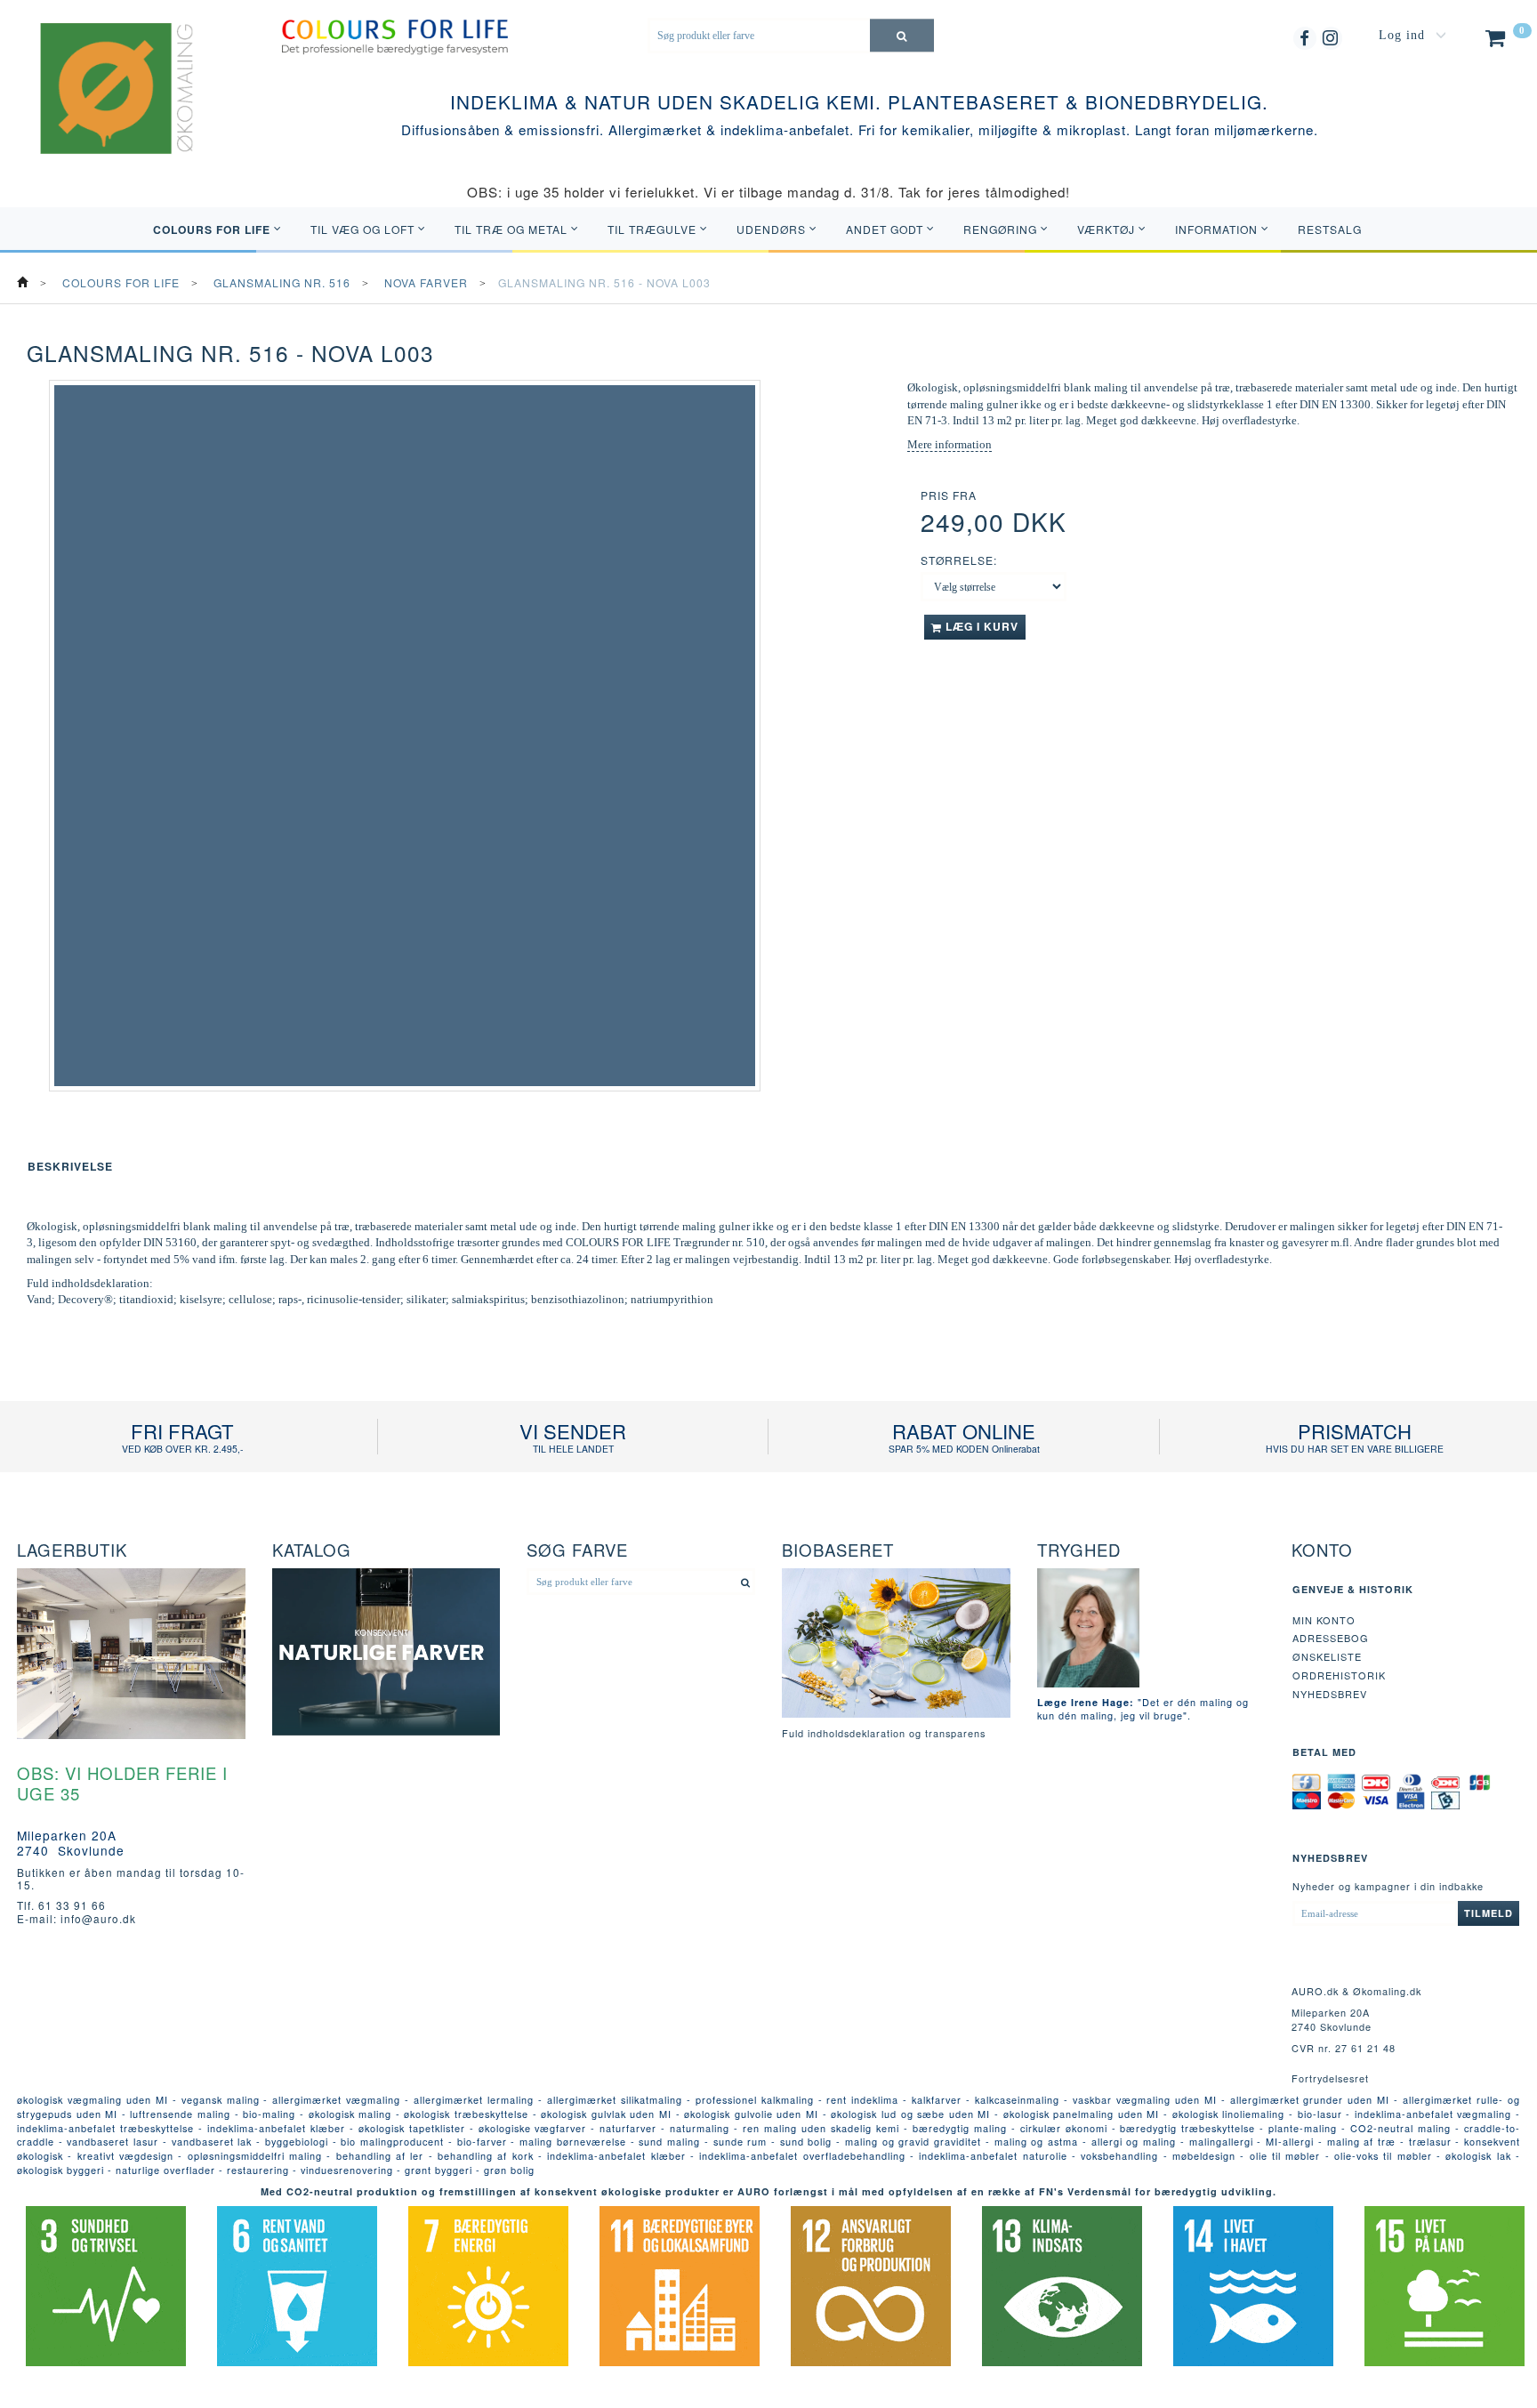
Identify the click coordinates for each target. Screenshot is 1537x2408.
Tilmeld (1489, 1913)
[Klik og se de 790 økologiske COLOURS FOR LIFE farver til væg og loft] (394, 35)
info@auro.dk (98, 1918)
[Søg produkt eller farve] (902, 35)
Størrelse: (959, 560)
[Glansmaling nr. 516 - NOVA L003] (405, 736)
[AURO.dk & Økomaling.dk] (104, 111)
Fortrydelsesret (1330, 2078)
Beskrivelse (70, 1166)
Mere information (950, 444)
